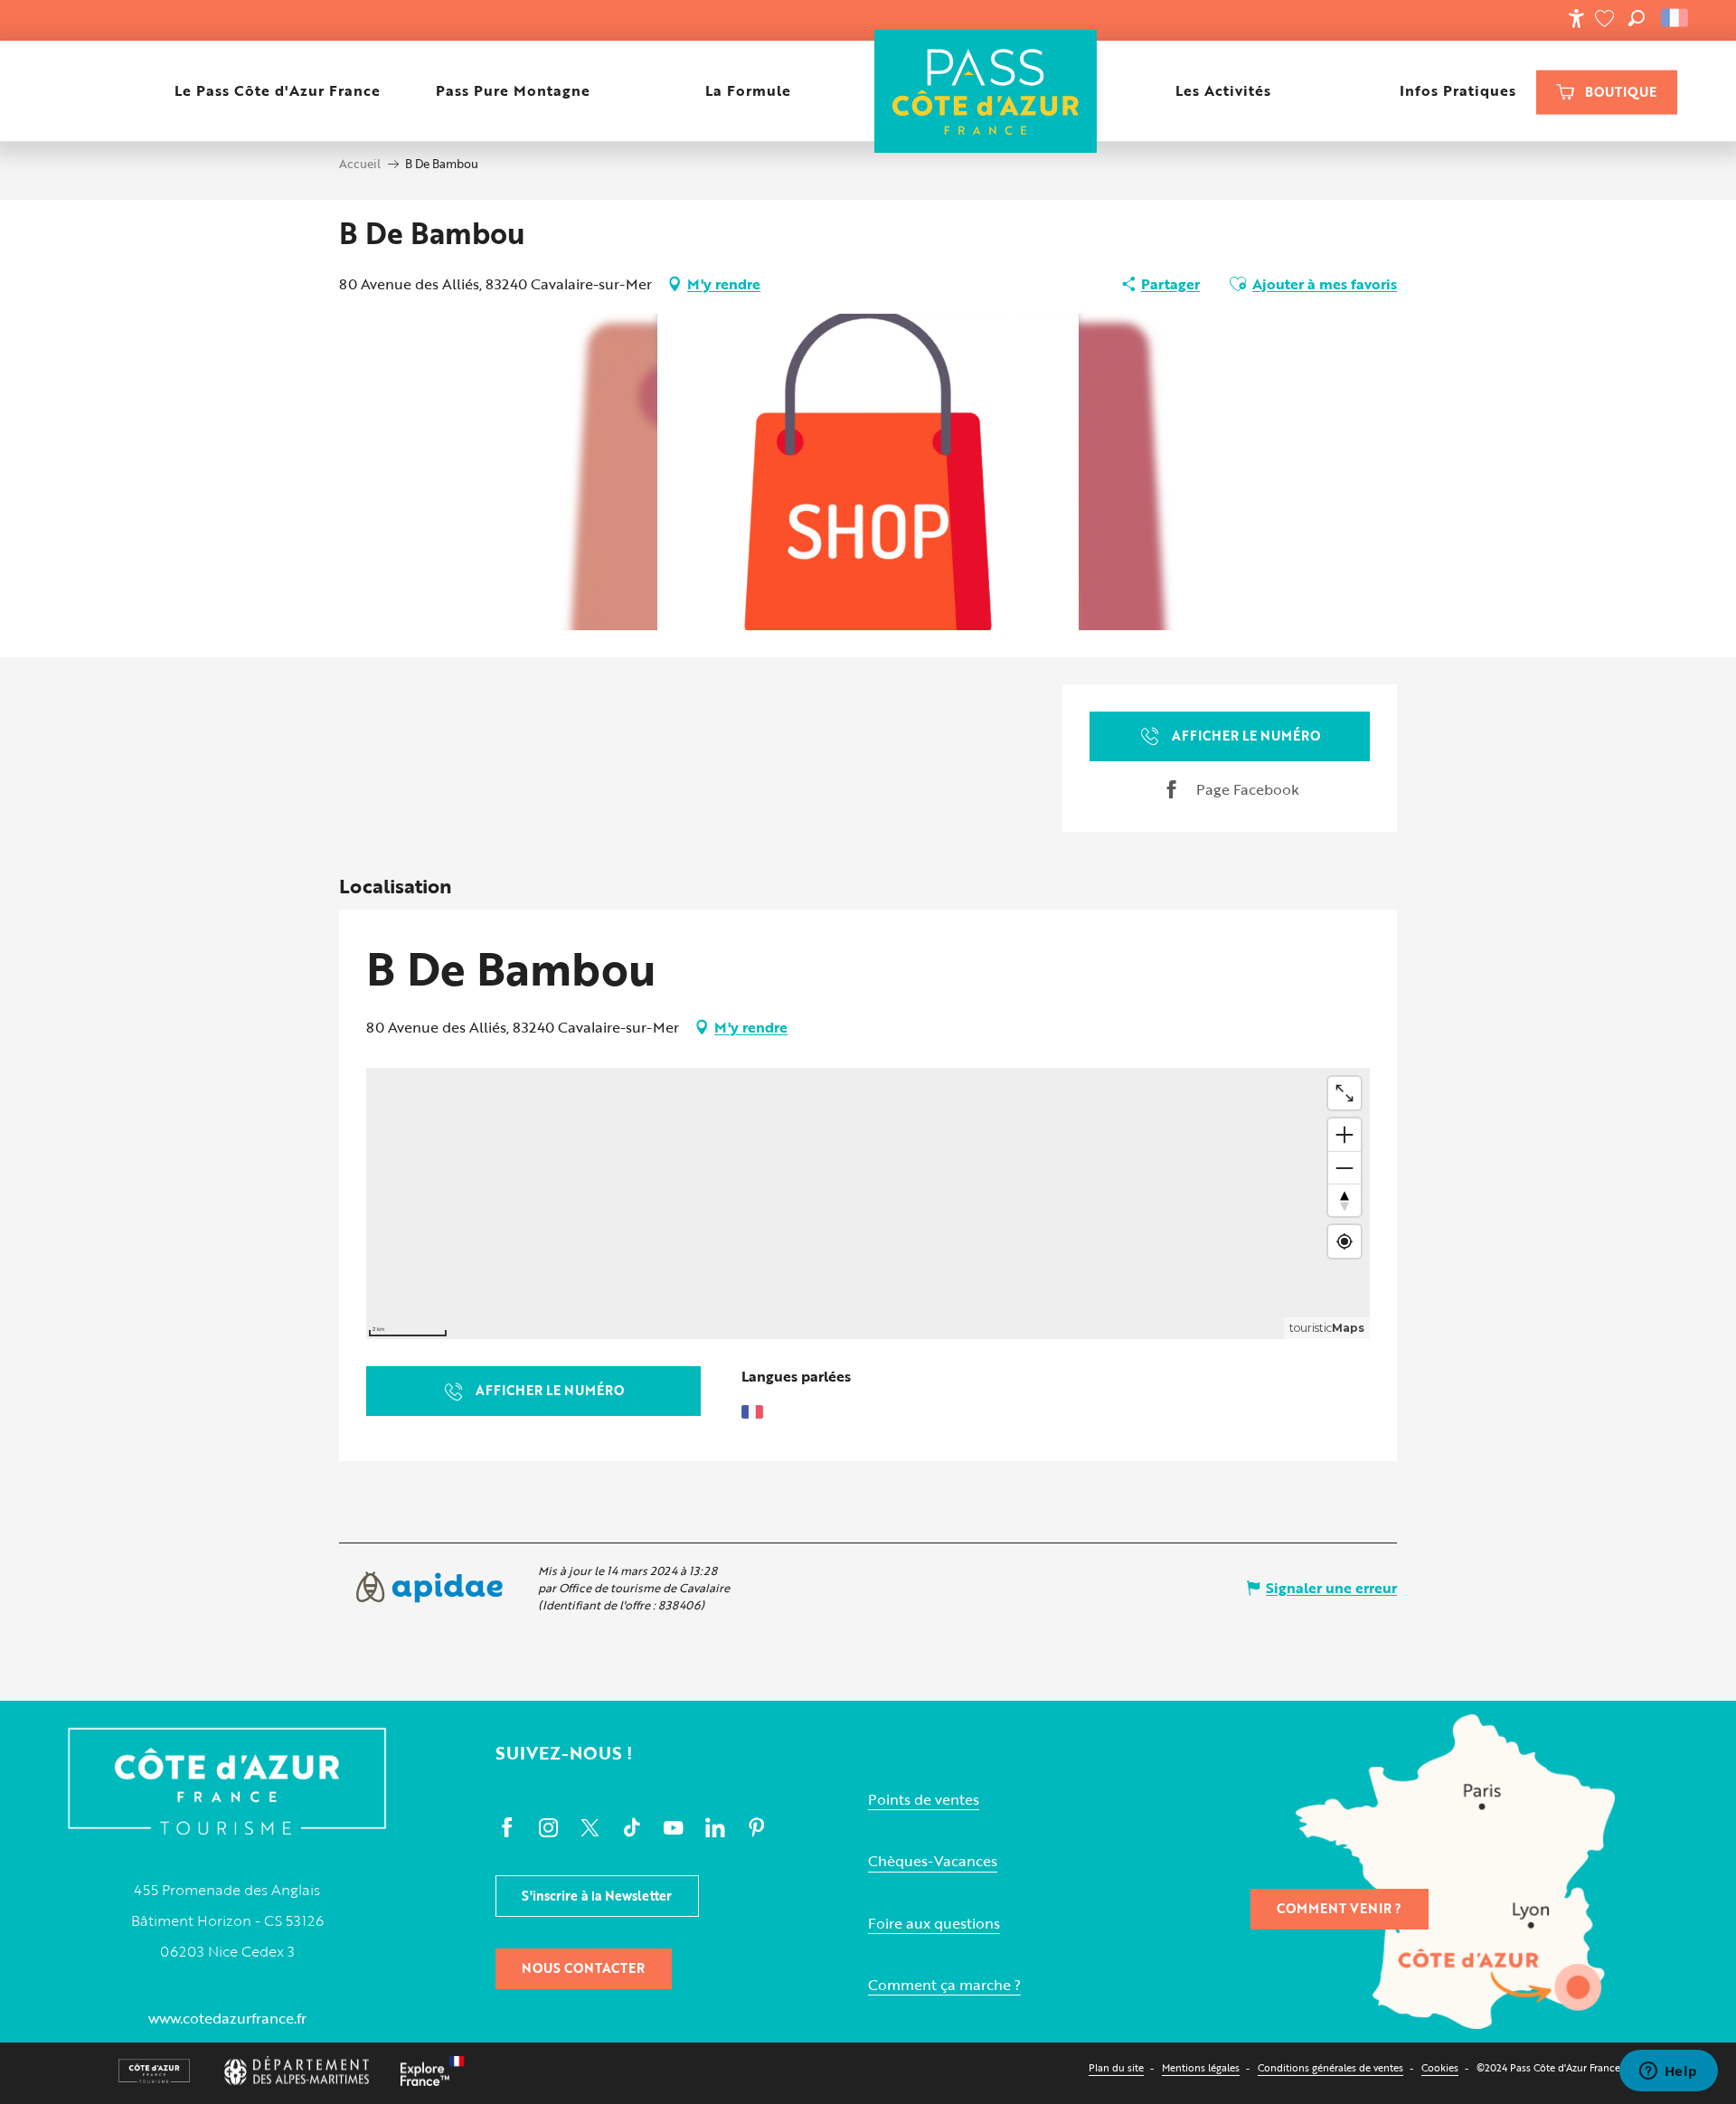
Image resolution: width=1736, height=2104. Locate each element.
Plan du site (1116, 2067)
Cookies (1440, 2067)
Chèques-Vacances (933, 1861)
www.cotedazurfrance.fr (227, 2018)
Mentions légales (1201, 2067)
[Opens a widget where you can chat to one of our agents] (1668, 2072)
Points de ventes (924, 1800)
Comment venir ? (1339, 1908)
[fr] (1676, 18)
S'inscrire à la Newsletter (597, 1896)
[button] (1637, 18)
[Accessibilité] (1576, 18)
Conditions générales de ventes (1330, 2067)
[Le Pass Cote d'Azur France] (985, 91)
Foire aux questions (934, 1924)
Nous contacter (583, 1968)
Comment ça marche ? (944, 1985)
